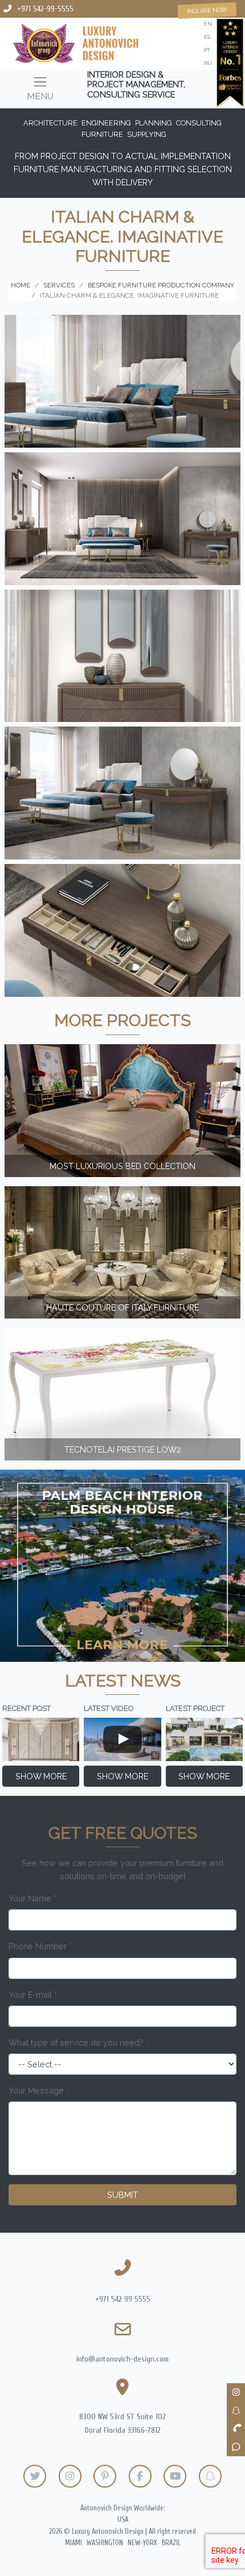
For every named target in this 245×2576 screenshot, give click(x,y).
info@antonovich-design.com (122, 2359)
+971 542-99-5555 (45, 9)
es (207, 37)
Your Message (39, 2090)
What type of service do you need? (79, 2042)
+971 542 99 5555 (123, 2299)
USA (123, 2520)
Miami (73, 2543)
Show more (41, 1776)
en (208, 24)
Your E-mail (33, 1995)
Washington (105, 2543)
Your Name (32, 1898)
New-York (142, 2543)
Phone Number (40, 1946)
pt (207, 50)
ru (208, 63)
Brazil (171, 2543)
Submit (122, 2195)
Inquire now (207, 10)
